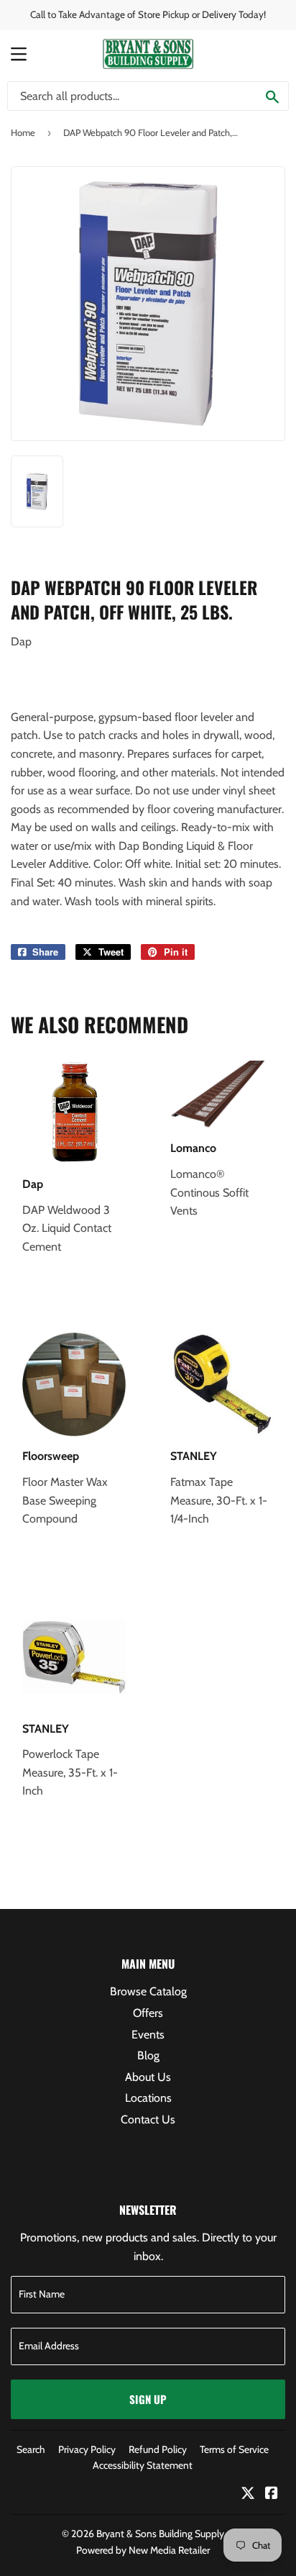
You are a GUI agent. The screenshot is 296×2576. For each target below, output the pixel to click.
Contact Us (148, 2119)
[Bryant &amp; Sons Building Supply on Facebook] (272, 2494)
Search (31, 2449)
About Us (148, 2077)
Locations (148, 2098)
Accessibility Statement (143, 2465)
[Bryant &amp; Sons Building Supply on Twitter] (248, 2494)
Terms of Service (234, 2449)
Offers (148, 2013)
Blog (148, 2055)
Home (23, 132)
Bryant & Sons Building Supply (160, 2534)
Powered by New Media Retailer (143, 2550)
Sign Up (148, 2399)
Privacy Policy (87, 2449)
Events (148, 2035)
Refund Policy (158, 2449)
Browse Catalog (148, 1991)
